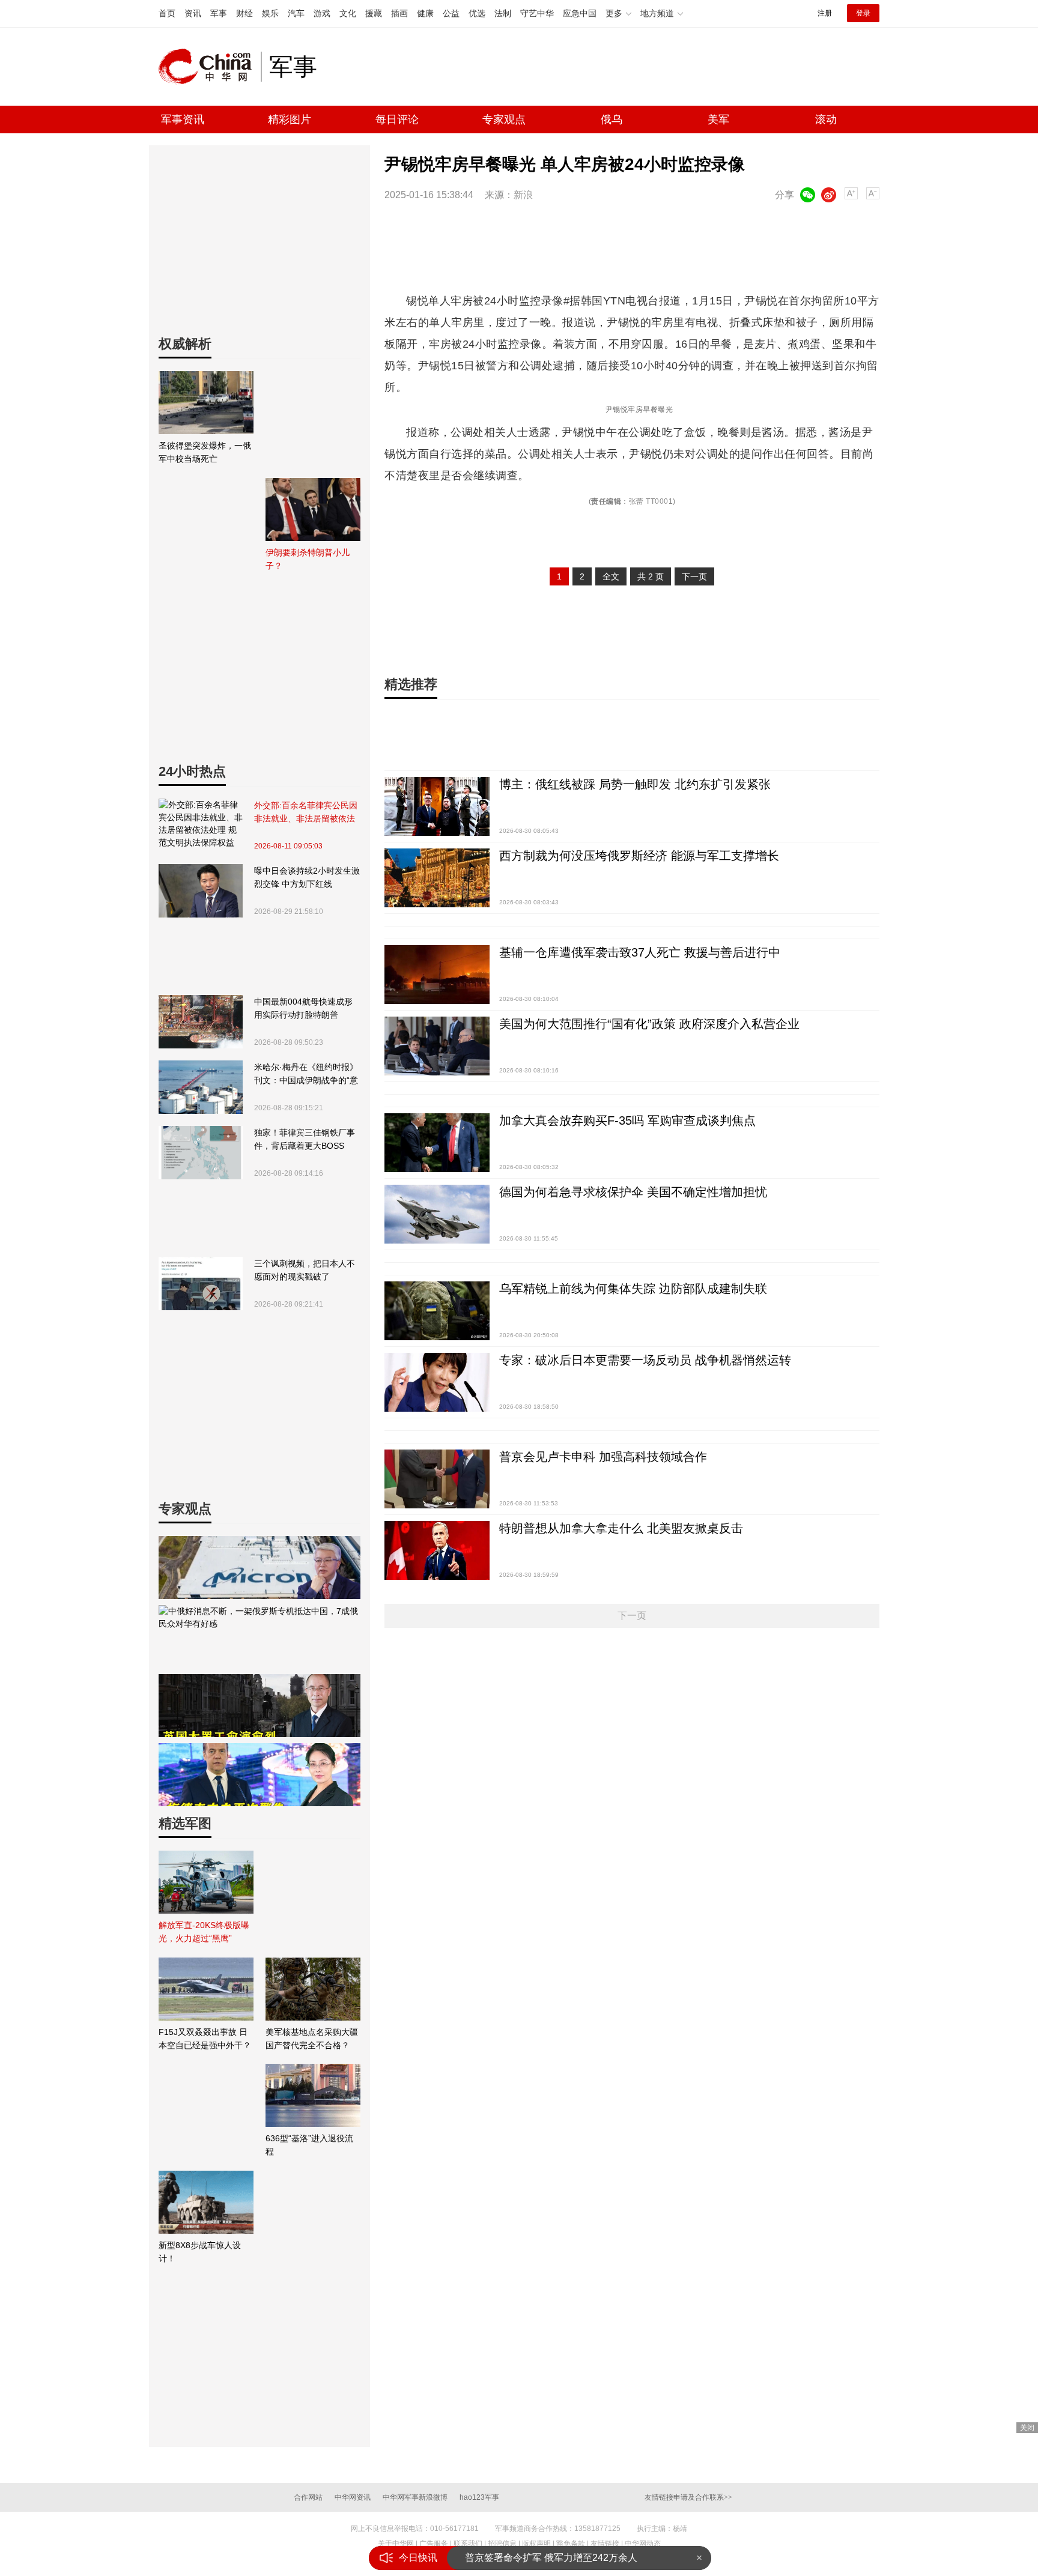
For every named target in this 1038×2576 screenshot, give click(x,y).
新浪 (523, 195)
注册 (825, 13)
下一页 (694, 576)
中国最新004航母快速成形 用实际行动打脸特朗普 (303, 1008)
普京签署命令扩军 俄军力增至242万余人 (551, 2558)
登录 (863, 13)
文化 (348, 13)
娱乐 (270, 13)
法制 (503, 13)
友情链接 (605, 2544)
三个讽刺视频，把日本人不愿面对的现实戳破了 (305, 1270)
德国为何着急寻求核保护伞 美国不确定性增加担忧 (633, 1192)
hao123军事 (479, 2497)
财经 (244, 13)
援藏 (374, 13)
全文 (611, 576)
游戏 (322, 13)
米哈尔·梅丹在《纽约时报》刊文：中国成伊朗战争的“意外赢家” (306, 1075)
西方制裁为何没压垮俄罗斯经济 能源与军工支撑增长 (639, 856)
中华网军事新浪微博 (415, 2497)
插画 (399, 13)
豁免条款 (571, 2544)
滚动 (826, 119)
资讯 (193, 13)
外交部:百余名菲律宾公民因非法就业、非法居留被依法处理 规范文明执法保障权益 (306, 813)
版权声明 (536, 2544)
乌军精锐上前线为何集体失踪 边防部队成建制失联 (633, 1289)
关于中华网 (396, 2544)
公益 (451, 13)
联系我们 (468, 2544)
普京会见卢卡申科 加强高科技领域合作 (603, 1457)
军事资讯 (183, 119)
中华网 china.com (210, 67)
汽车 (296, 13)
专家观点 (504, 119)
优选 (477, 13)
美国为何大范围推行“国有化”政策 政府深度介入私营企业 (649, 1024)
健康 (425, 13)
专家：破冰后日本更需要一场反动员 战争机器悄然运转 (645, 1360)
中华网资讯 (353, 2497)
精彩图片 (290, 119)
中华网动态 (643, 2544)
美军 (718, 119)
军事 (219, 13)
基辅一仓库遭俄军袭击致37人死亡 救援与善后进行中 (640, 952)
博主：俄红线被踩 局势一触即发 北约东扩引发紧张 (635, 784)
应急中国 (580, 13)
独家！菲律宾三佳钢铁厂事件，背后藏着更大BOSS (305, 1139)
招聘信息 (502, 2544)
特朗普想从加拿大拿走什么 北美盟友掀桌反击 (621, 1528)
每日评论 (397, 119)
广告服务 (434, 2544)
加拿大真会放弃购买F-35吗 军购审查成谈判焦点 (627, 1120)
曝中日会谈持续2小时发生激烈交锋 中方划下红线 (307, 877)
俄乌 (612, 119)
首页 (167, 13)
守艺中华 (537, 13)
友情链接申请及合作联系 (688, 2497)
